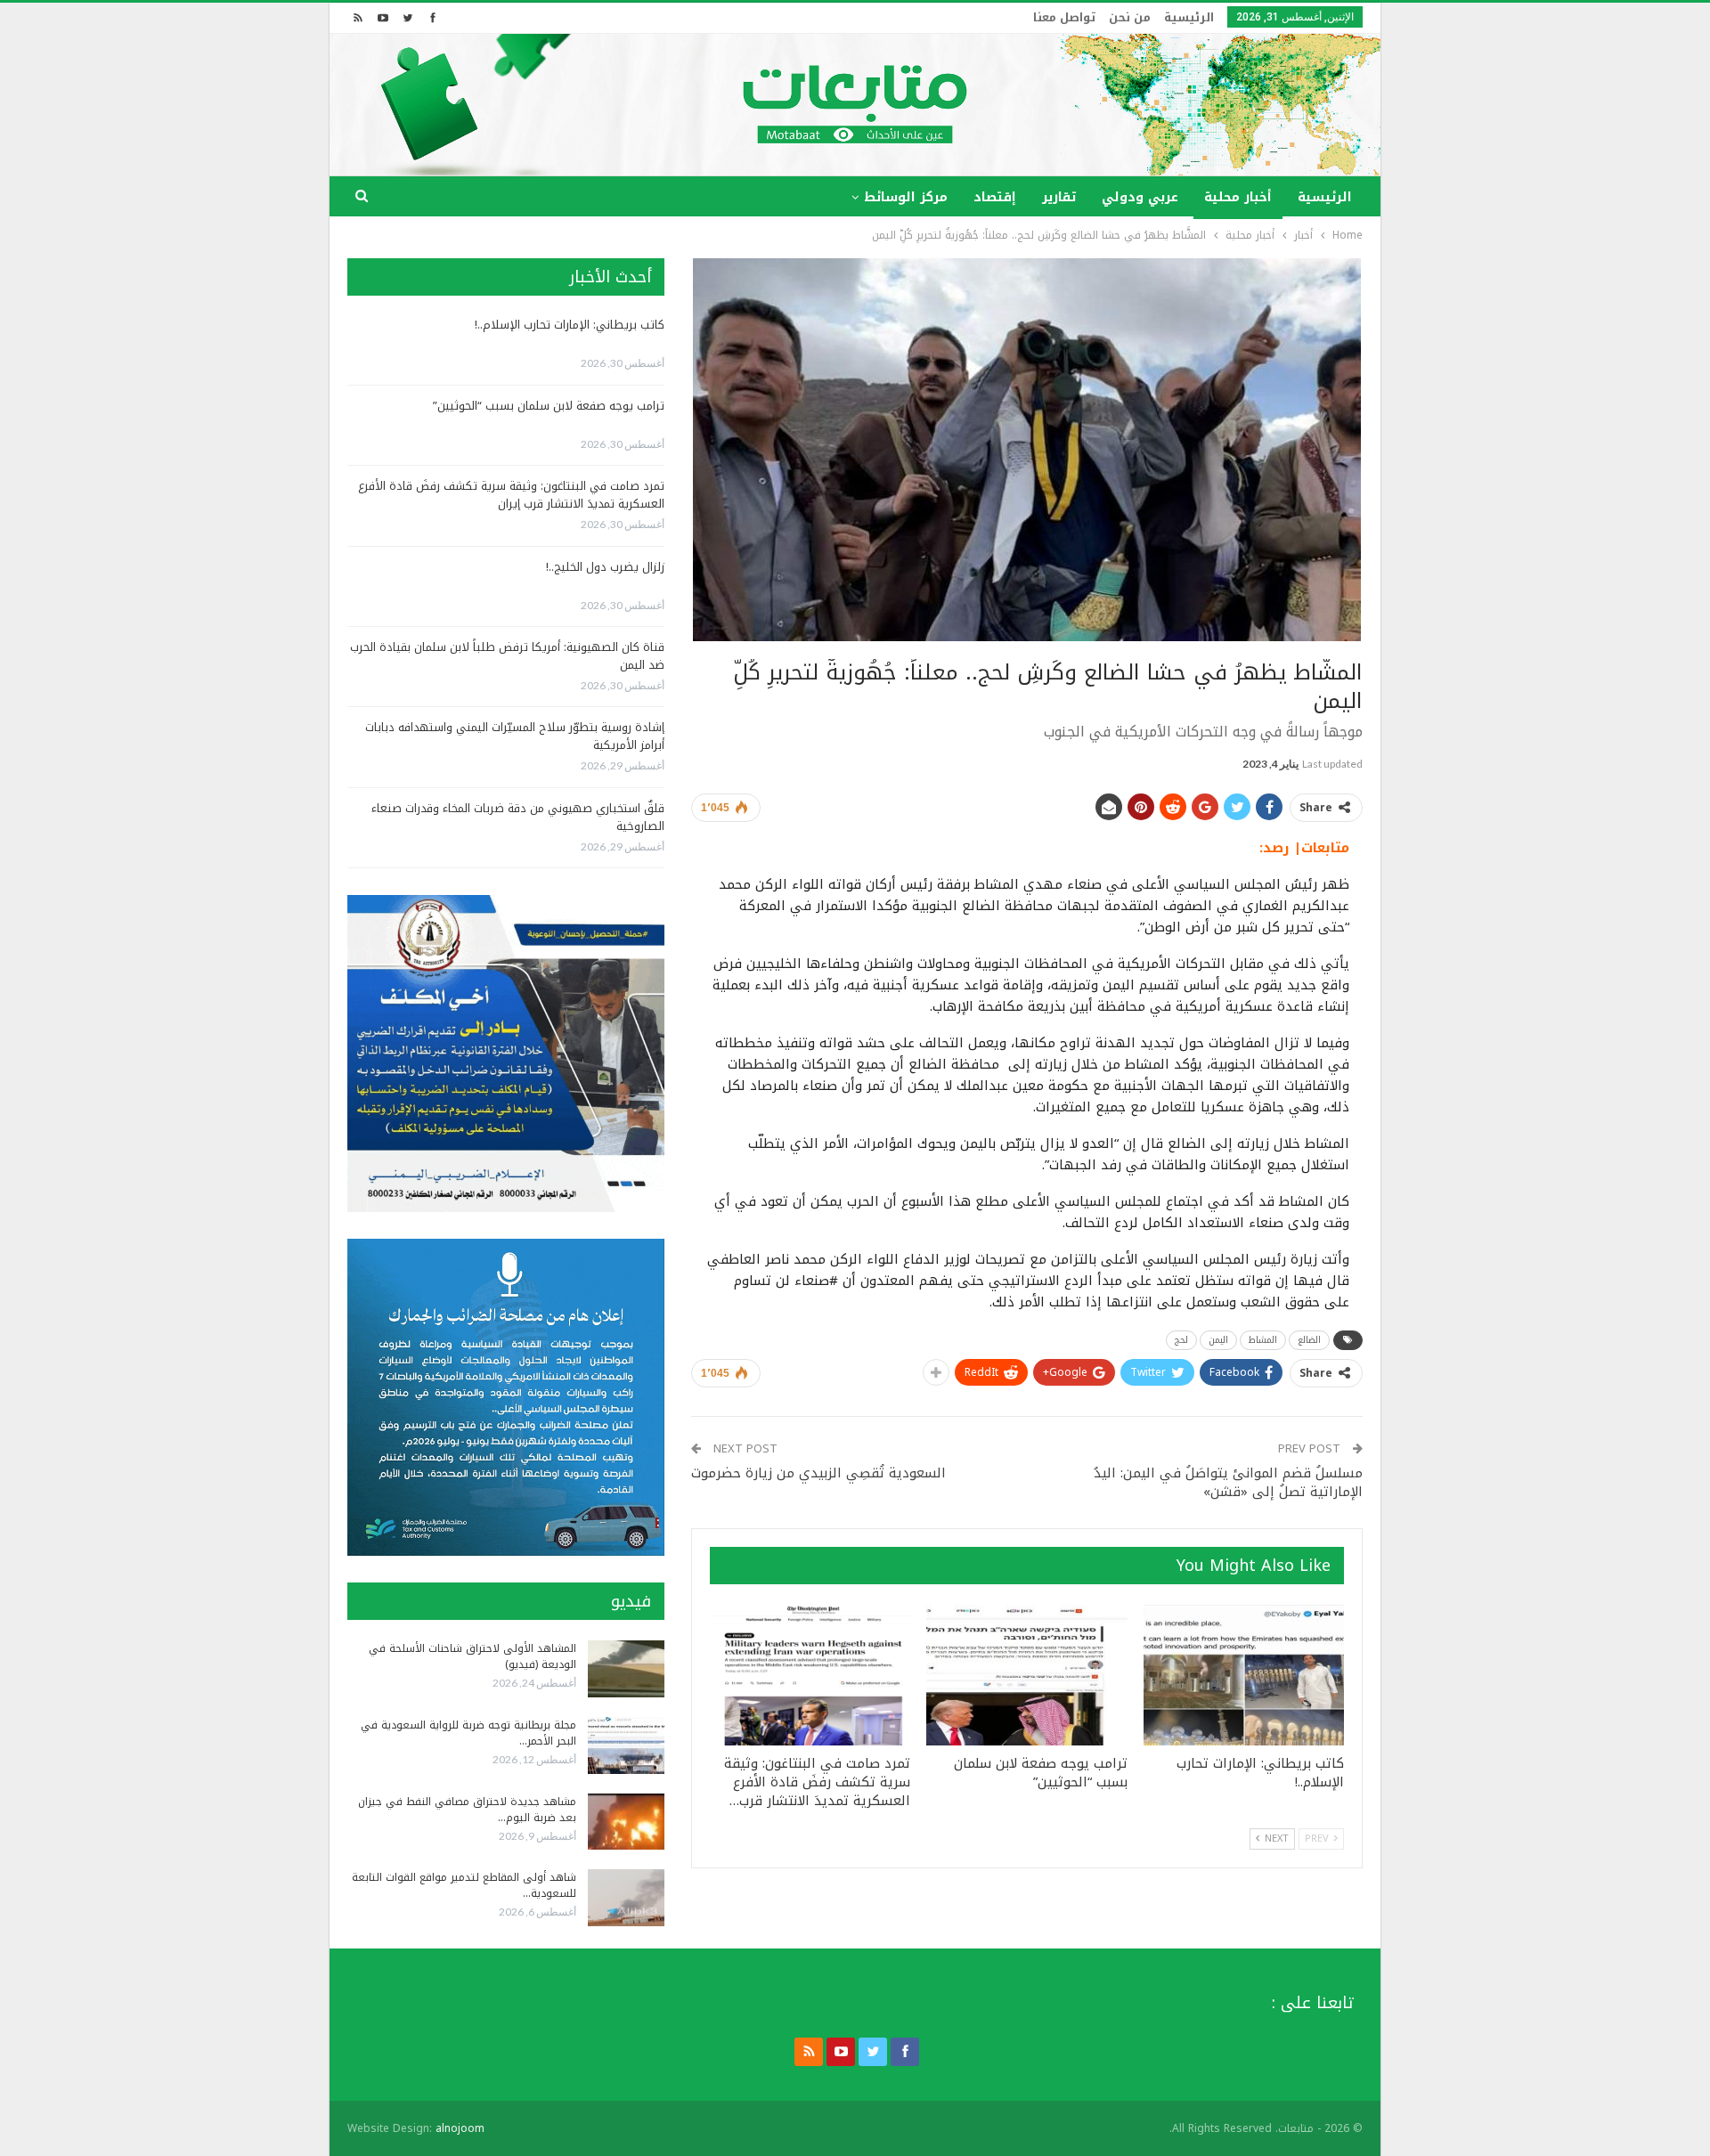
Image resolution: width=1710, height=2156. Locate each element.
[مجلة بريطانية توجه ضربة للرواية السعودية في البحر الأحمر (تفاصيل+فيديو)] (626, 1745)
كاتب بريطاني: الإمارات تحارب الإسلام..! (570, 325)
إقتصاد (995, 197)
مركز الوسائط (906, 197)
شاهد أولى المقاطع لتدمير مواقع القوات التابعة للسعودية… (464, 1885)
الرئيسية (1189, 17)
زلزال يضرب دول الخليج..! (605, 567)
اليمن (1218, 1340)
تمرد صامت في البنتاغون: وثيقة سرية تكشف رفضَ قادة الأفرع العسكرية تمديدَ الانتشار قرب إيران (511, 495)
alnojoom (460, 2128)
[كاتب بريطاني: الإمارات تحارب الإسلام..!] (1244, 1675)
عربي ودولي (1140, 197)
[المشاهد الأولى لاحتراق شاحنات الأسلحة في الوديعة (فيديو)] (626, 1669)
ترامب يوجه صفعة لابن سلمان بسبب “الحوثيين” (549, 406)
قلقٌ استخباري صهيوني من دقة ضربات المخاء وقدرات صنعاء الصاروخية (518, 817)
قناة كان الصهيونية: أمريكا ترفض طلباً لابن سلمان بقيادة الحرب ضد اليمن (507, 656)
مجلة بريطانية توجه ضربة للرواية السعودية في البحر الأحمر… (468, 1733)
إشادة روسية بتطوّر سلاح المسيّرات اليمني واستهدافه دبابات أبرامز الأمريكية (515, 736)
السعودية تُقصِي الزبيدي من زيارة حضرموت (818, 1473)
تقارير (1059, 197)
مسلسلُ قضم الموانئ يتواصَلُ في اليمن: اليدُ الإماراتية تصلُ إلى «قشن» (1228, 1482)
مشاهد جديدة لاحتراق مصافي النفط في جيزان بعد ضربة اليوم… (467, 1810)
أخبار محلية (1238, 197)
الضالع (1309, 1340)
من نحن (1130, 17)
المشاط (1263, 1340)
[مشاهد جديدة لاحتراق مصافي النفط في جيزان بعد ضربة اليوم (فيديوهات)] (626, 1822)
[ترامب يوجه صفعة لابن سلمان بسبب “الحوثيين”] (1026, 1675)
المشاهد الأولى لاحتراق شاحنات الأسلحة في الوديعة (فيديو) (472, 1656)
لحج (1181, 1340)
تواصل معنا (1064, 17)
